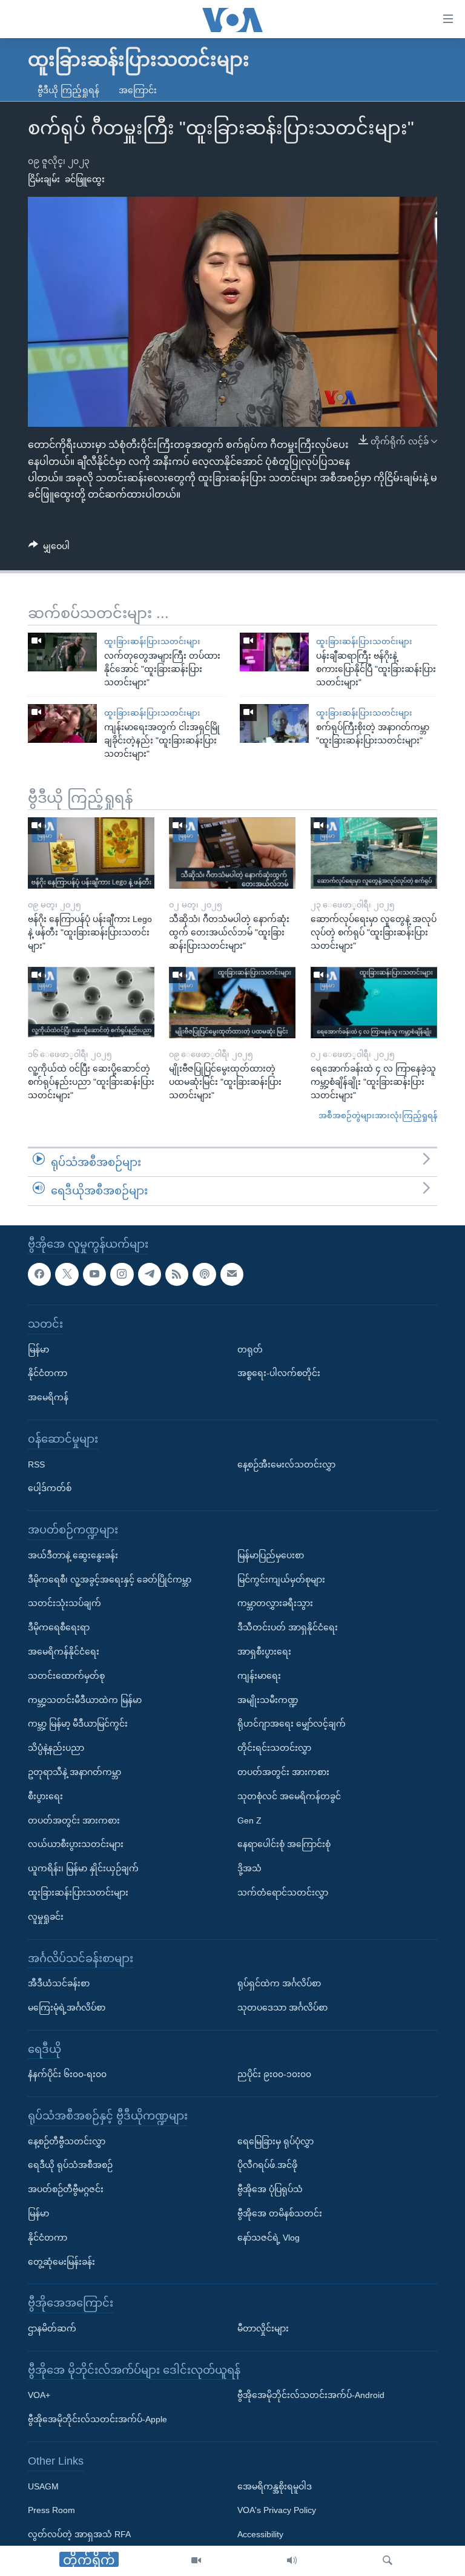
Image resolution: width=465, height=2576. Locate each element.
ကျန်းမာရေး (259, 1676)
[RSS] (177, 1274)
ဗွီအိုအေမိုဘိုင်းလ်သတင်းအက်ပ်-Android (311, 2395)
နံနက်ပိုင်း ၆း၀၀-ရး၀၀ (67, 2074)
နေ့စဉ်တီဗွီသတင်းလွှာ (67, 2141)
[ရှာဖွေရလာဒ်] (387, 2561)
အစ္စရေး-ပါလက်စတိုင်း (279, 1373)
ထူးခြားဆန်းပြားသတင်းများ (152, 641)
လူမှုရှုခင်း (46, 1917)
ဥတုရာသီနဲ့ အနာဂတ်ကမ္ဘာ (74, 1772)
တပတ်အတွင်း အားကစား (74, 1820)
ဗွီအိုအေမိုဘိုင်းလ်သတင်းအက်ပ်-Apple (97, 2419)
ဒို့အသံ (249, 1868)
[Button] (49, 548)
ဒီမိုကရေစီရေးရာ (59, 1627)
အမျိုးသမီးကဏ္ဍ (268, 1700)
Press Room (51, 2510)
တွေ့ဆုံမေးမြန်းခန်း (61, 2262)
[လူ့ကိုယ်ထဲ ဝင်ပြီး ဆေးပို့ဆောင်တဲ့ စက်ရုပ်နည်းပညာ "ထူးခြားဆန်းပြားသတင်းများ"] (91, 1003)
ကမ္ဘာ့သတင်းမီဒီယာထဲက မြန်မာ (85, 1700)
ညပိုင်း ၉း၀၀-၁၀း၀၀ (274, 2074)
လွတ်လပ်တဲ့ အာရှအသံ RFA (79, 2534)
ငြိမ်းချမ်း (44, 179)
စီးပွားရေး (45, 1796)
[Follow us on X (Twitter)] (67, 1274)
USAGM (43, 2486)
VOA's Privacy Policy (277, 2510)
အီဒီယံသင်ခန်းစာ (59, 1983)
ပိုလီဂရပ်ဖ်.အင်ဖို (267, 2166)
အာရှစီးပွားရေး (264, 1652)
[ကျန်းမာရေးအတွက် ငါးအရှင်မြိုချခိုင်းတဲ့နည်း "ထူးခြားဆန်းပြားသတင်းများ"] (62, 723)
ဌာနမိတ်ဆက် (52, 2328)
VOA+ (39, 2395)
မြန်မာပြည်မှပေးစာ (271, 1555)
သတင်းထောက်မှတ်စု (66, 1676)
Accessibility (260, 2534)
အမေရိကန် (48, 1397)
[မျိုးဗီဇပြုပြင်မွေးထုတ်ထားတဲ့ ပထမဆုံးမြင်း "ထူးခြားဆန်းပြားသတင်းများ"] (232, 1003)
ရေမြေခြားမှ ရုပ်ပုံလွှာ (275, 2141)
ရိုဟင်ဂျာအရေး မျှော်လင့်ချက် (292, 1724)
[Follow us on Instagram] (122, 1274)
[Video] (196, 2561)
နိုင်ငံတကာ (48, 1373)
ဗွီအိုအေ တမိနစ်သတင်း (280, 2213)
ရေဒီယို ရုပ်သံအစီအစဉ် (70, 2166)
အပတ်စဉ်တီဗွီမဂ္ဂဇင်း (66, 2189)
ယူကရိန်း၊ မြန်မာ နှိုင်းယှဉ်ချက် (83, 1868)
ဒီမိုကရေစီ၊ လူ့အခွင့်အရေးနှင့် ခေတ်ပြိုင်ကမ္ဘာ (110, 1580)
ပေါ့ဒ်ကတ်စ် (50, 1488)
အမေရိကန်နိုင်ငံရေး (64, 1652)
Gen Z (249, 1820)
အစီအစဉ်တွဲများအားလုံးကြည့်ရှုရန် (378, 1115)
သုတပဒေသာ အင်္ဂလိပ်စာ (282, 2008)
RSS (36, 1464)
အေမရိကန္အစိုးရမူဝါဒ (275, 2486)
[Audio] (292, 2561)
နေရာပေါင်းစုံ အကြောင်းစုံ (284, 1844)
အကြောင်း (138, 90)
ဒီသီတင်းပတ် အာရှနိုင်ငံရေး (288, 1627)
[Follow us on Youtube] (94, 1274)
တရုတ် (250, 1349)
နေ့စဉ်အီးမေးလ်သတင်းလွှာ (286, 1464)
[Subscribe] (232, 1274)
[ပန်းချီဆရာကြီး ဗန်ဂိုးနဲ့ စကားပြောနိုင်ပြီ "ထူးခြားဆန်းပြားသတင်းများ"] (274, 652)
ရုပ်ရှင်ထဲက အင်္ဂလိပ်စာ (279, 1983)
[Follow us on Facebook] (39, 1274)
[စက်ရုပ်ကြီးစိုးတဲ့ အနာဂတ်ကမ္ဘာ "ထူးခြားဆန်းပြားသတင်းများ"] (274, 723)
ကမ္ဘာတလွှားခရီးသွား (275, 1603)
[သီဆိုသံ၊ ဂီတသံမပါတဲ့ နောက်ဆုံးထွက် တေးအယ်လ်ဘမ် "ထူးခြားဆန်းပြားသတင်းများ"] (232, 853)
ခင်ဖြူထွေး (85, 179)
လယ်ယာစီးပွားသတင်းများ (76, 1844)
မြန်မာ (38, 1349)
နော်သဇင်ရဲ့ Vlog (269, 2238)
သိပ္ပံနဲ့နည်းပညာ (56, 1748)
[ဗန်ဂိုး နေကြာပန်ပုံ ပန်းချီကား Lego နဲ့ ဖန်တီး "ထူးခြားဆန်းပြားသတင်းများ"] (91, 853)
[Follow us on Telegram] (150, 1274)
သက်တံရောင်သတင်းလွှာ (283, 1892)
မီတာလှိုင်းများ (263, 2328)
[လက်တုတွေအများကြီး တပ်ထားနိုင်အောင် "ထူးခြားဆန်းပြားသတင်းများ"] (62, 652)
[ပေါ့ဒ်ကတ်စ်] (204, 1274)
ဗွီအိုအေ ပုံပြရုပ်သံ (270, 2189)
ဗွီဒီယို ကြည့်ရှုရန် (68, 90)
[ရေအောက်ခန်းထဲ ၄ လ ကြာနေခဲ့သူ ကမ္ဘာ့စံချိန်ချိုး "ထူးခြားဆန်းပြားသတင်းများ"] (374, 1003)
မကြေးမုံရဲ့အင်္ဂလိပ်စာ (67, 2008)
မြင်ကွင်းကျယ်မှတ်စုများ (281, 1580)
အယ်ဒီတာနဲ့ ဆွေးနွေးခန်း (73, 1555)
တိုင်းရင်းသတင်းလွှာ (274, 1748)
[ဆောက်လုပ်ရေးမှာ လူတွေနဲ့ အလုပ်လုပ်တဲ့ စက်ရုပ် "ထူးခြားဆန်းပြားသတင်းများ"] (374, 853)
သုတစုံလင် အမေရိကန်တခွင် (289, 1796)
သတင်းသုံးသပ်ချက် (64, 1603)
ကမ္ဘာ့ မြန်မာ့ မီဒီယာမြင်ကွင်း (78, 1724)
